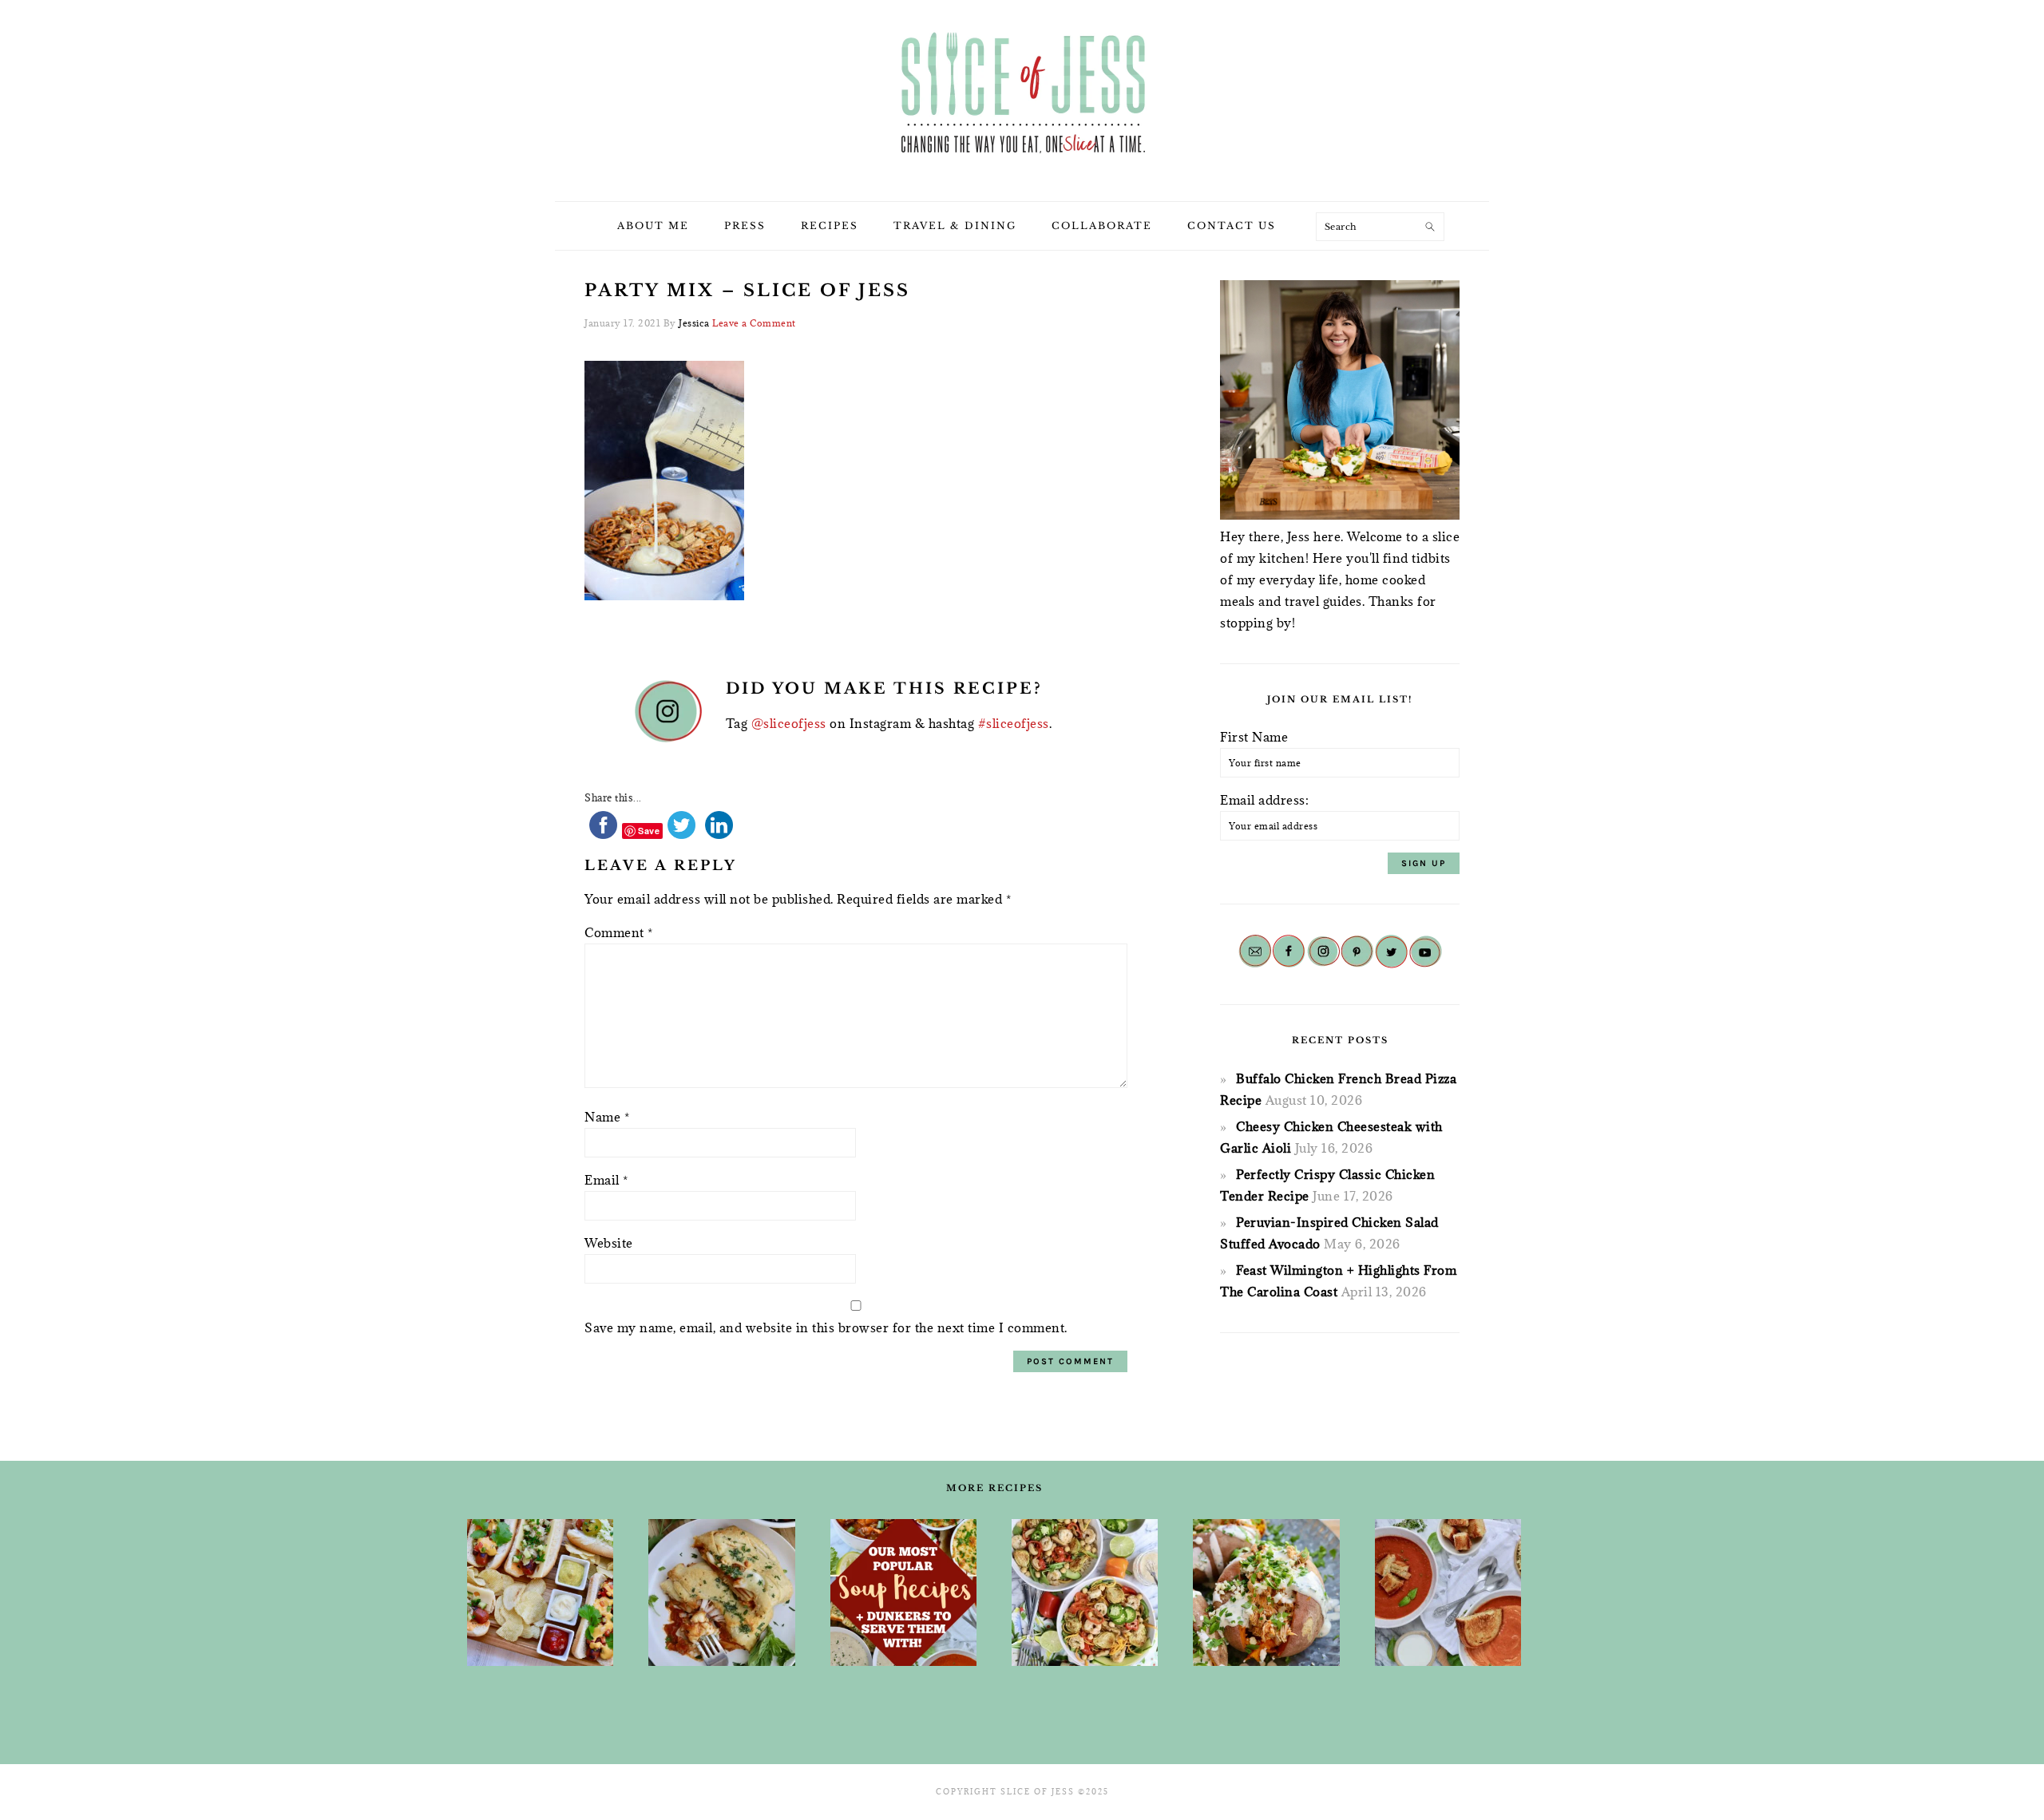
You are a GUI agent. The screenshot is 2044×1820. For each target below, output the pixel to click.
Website (609, 1243)
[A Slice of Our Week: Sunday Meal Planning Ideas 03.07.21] (721, 1592)
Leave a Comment (754, 323)
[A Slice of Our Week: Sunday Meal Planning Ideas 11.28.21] (1448, 1592)
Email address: (1264, 800)
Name (607, 1117)
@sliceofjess (789, 723)
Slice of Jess (1022, 95)
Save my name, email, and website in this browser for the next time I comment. (826, 1327)
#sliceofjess (1014, 723)
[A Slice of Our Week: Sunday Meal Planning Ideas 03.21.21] (1085, 1592)
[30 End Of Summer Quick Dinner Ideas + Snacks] (540, 1592)
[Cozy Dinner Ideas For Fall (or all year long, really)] (1266, 1592)
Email (606, 1180)
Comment (619, 932)
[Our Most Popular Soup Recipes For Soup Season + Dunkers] (903, 1592)
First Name (1254, 737)
